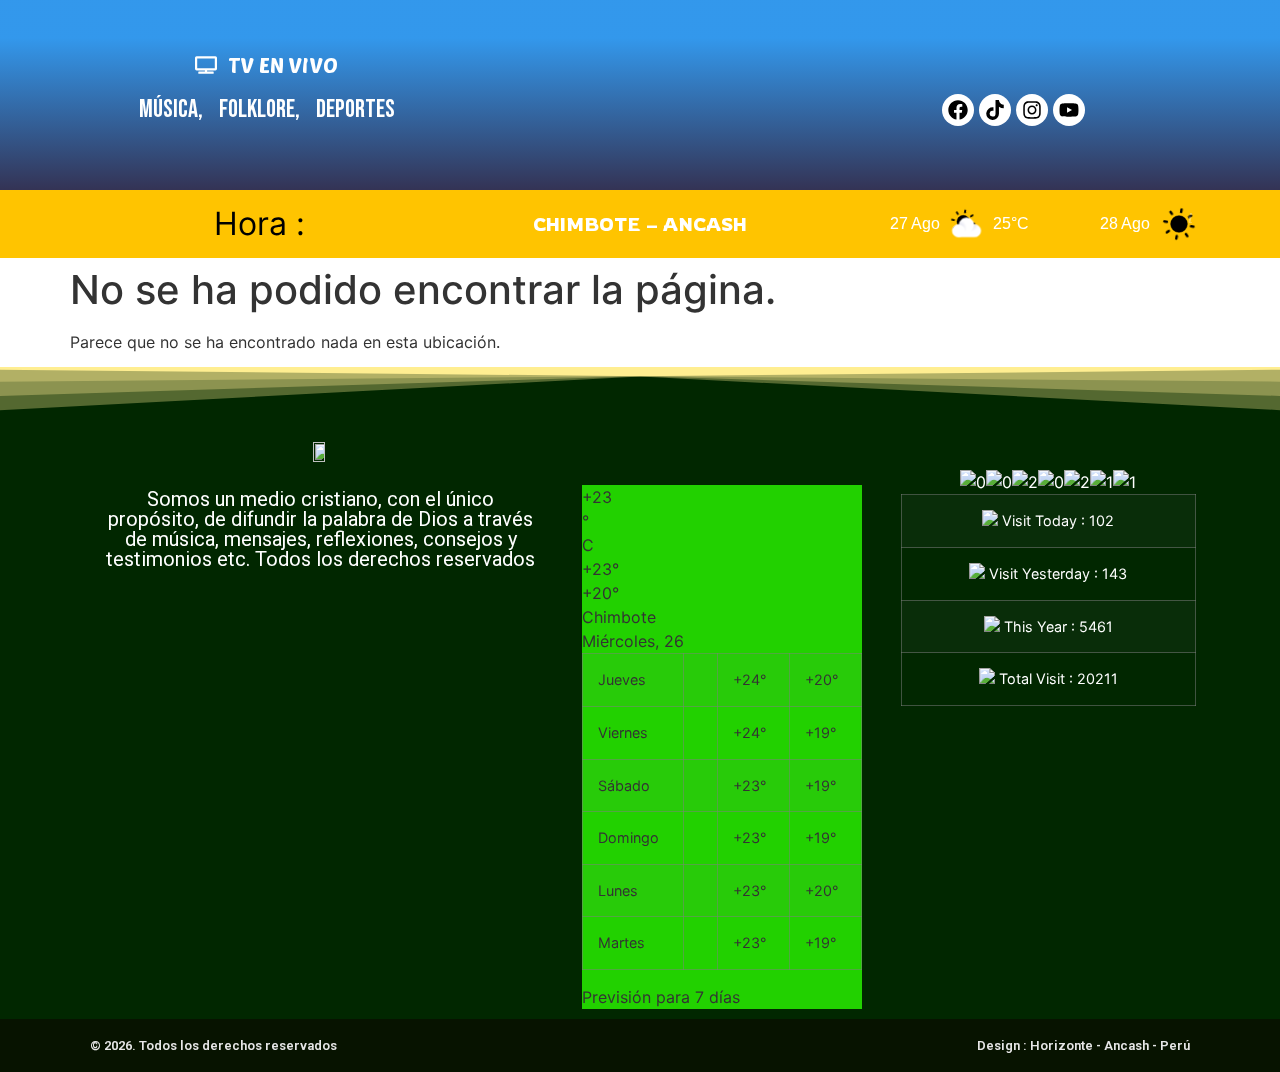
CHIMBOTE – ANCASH (640, 224)
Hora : (259, 223)
